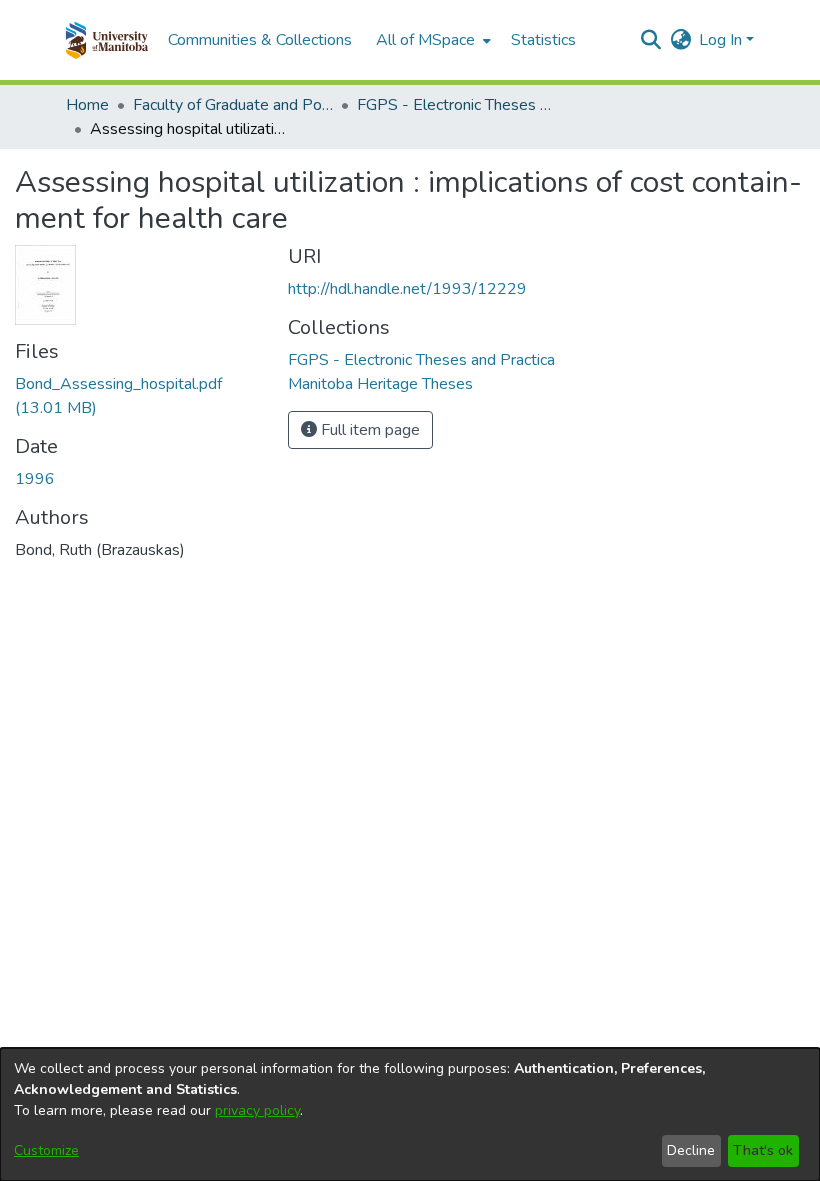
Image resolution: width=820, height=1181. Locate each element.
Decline (691, 1150)
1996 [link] (35, 479)
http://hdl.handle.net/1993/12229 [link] (407, 289)
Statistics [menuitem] (543, 40)
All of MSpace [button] (425, 40)
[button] (106, 40)
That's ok (763, 1150)
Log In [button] (722, 40)
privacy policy (257, 1110)
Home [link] (87, 105)
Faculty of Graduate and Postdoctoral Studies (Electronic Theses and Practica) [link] (233, 105)
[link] (421, 360)
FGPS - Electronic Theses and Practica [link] (457, 105)
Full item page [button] (368, 430)
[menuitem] (431, 40)
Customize (46, 1150)
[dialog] (410, 1114)
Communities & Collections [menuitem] (260, 40)
